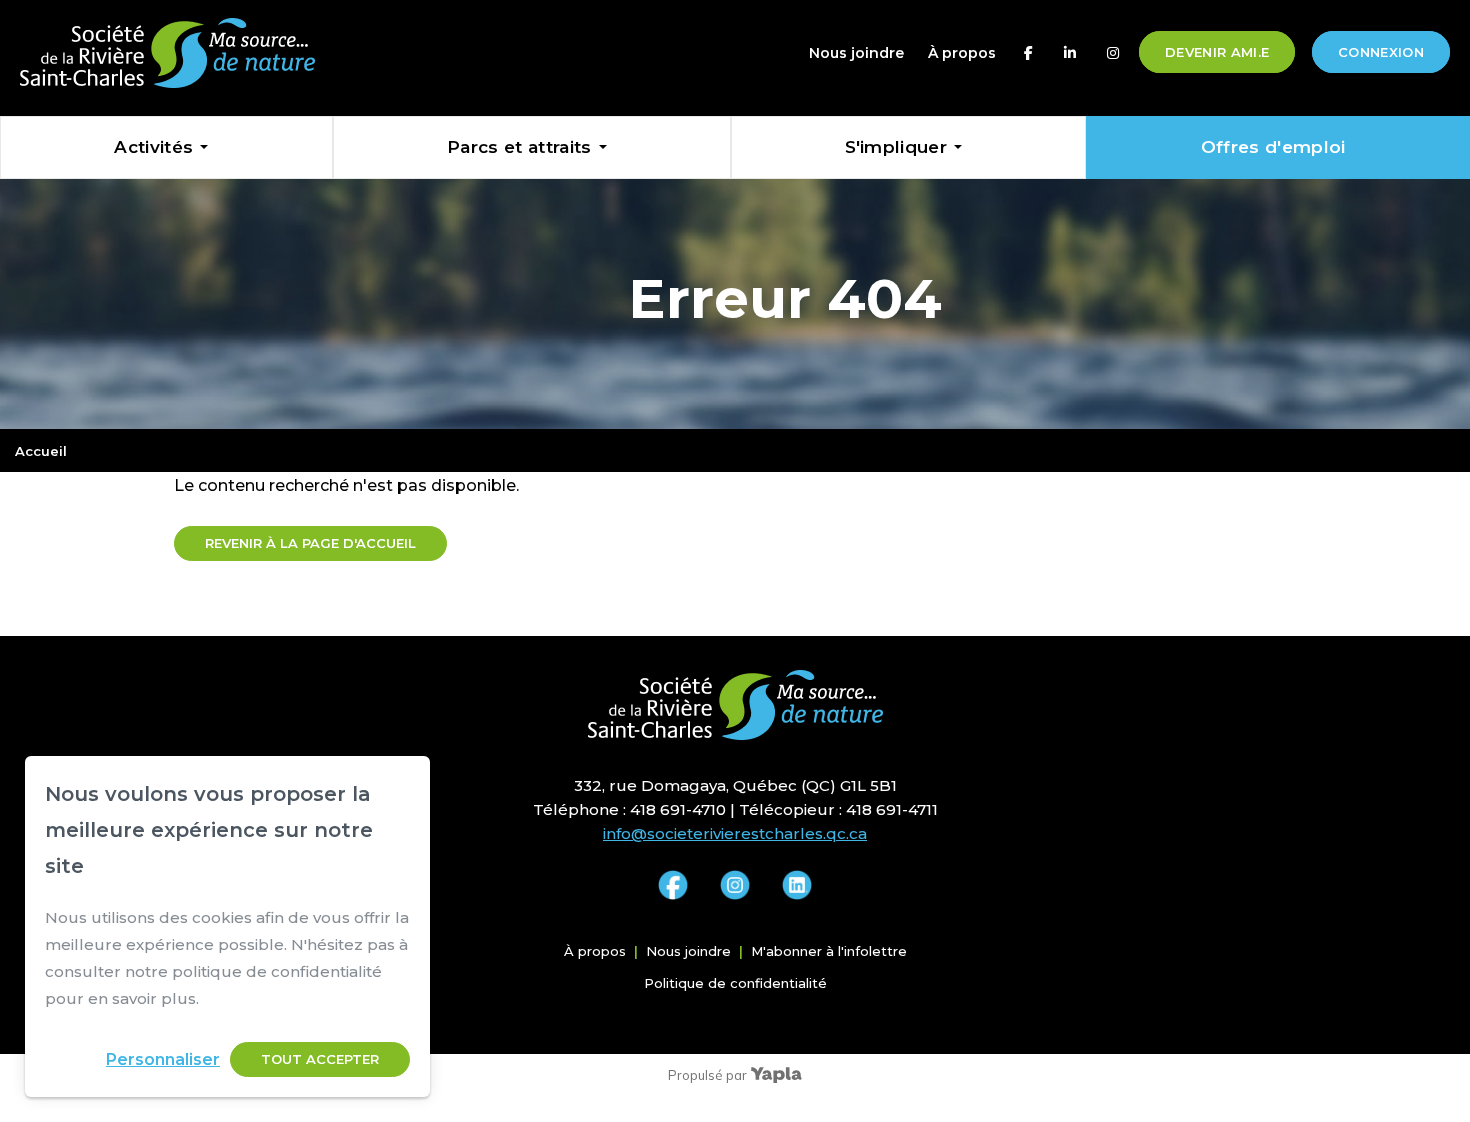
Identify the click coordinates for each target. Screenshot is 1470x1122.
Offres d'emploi (1273, 147)
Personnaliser (163, 1059)
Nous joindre (856, 53)
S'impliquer (896, 147)
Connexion (1381, 52)
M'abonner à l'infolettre (829, 951)
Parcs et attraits (519, 147)
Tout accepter (320, 1059)
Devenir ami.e (1217, 52)
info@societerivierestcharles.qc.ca (735, 833)
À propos (962, 53)
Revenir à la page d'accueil (310, 543)
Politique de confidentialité (735, 983)
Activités (153, 147)
